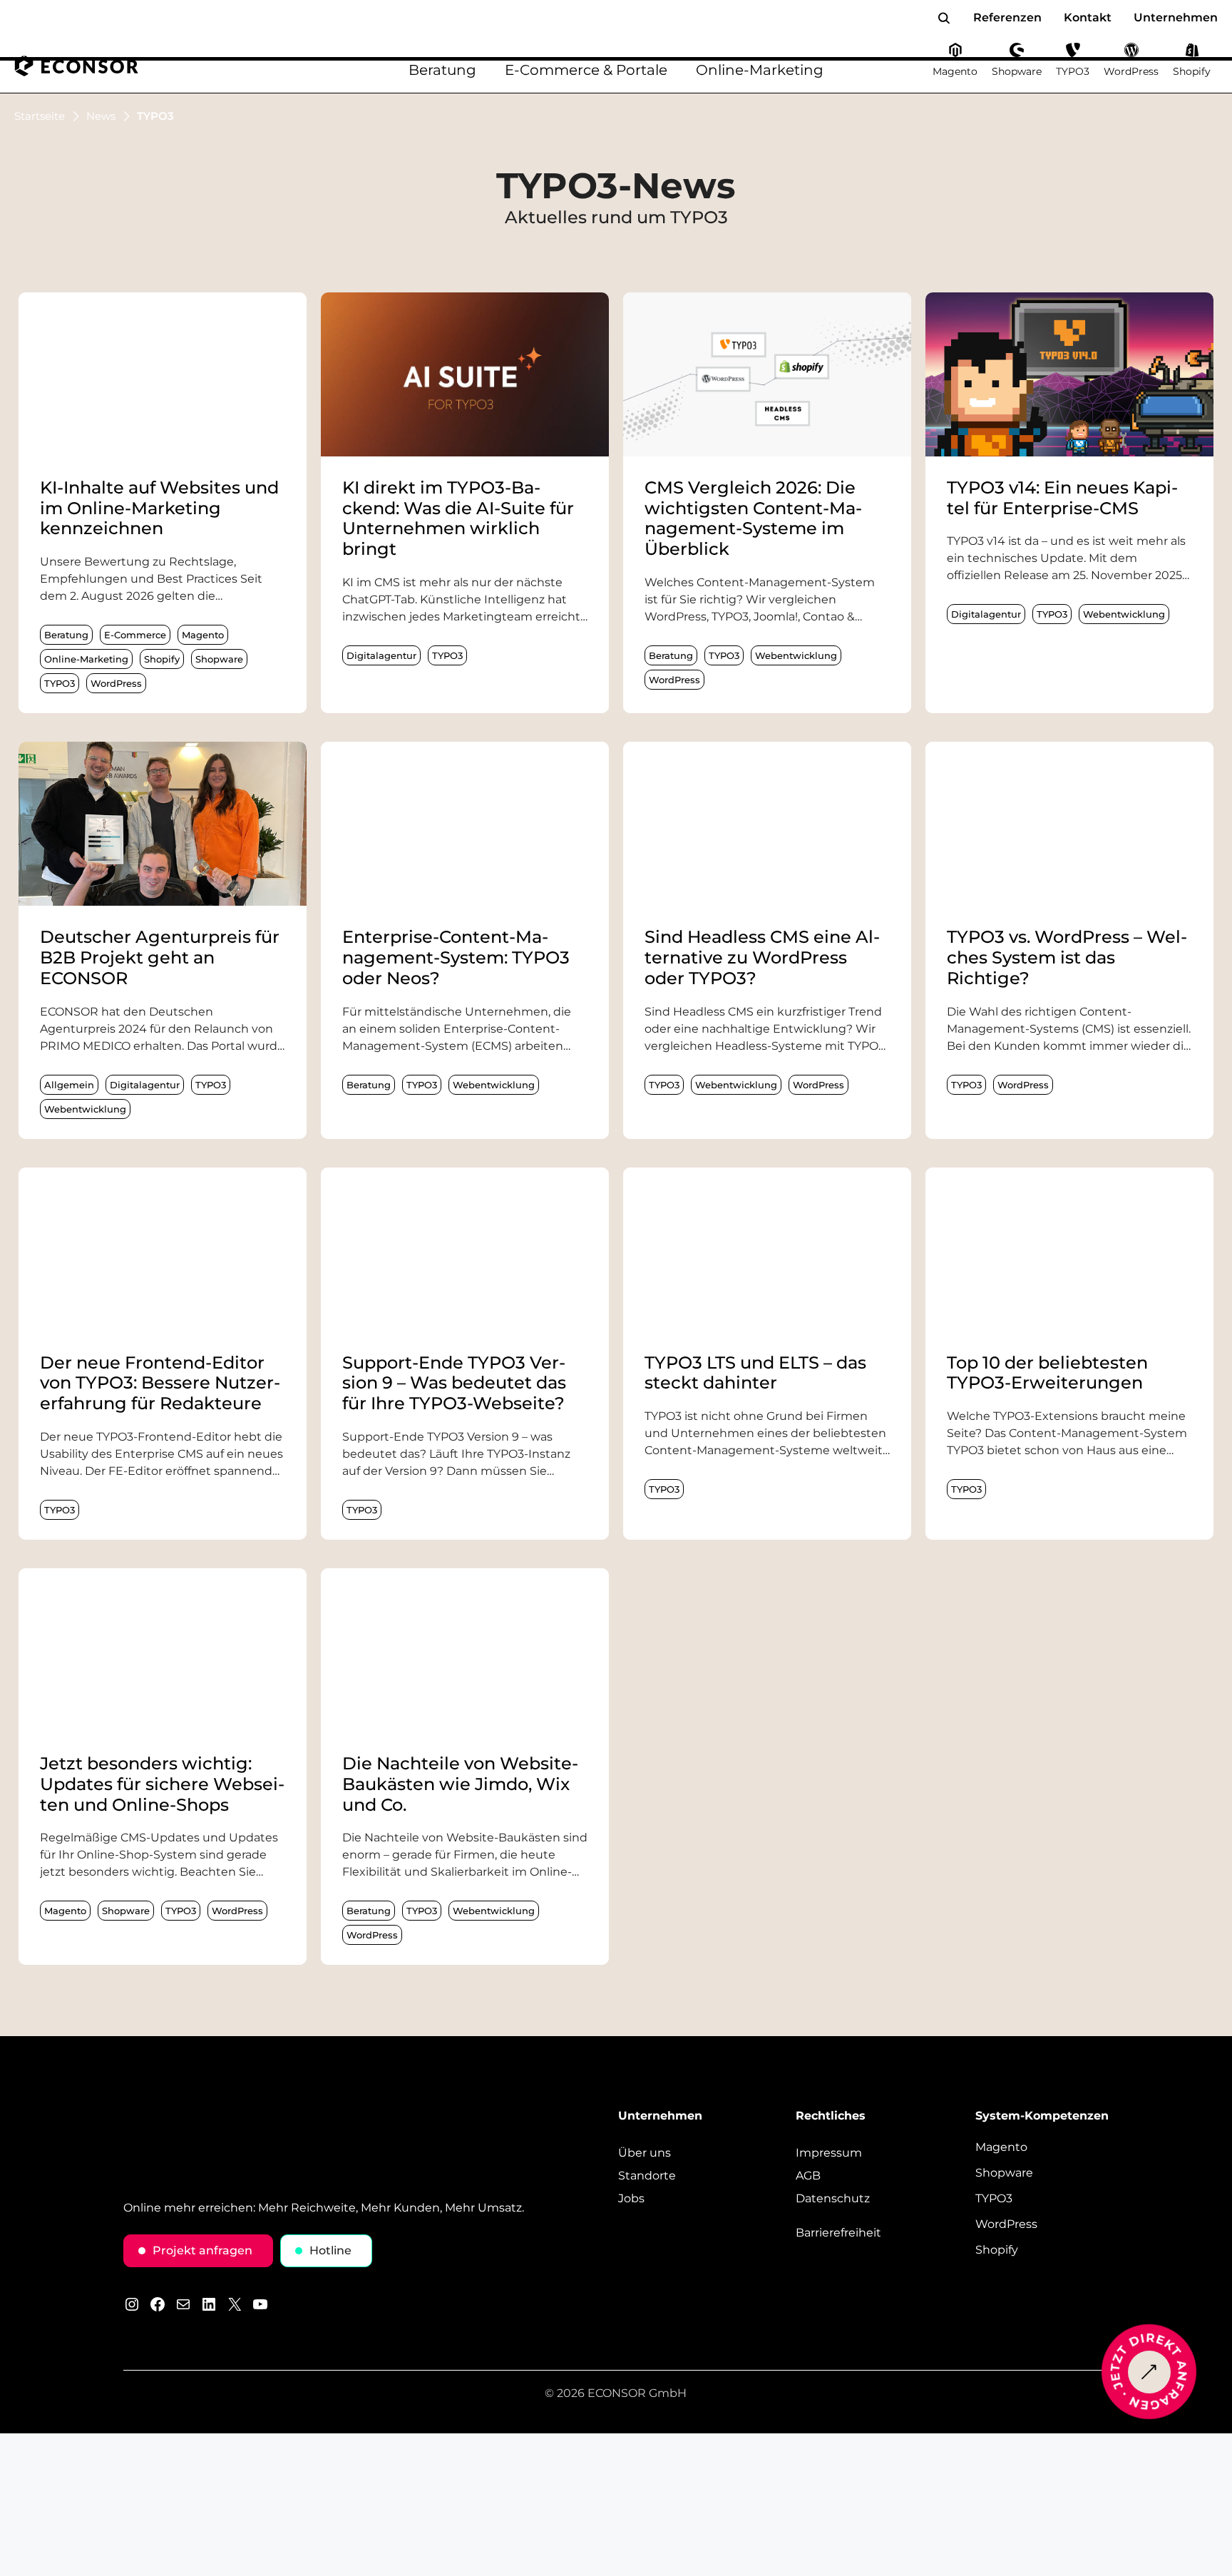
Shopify (162, 659)
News (101, 116)
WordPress (116, 683)
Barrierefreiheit (838, 2233)
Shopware (219, 659)
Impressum (829, 2153)
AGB (808, 2176)
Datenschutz (833, 2199)
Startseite (40, 116)
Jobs (631, 2199)
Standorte (647, 2176)
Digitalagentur (381, 655)
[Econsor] (77, 66)
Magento (203, 635)
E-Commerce (135, 635)
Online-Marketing (86, 659)
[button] (944, 18)
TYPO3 (60, 683)
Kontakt (1088, 17)
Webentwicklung (796, 655)
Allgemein (69, 1085)
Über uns (645, 2153)
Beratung (66, 635)
